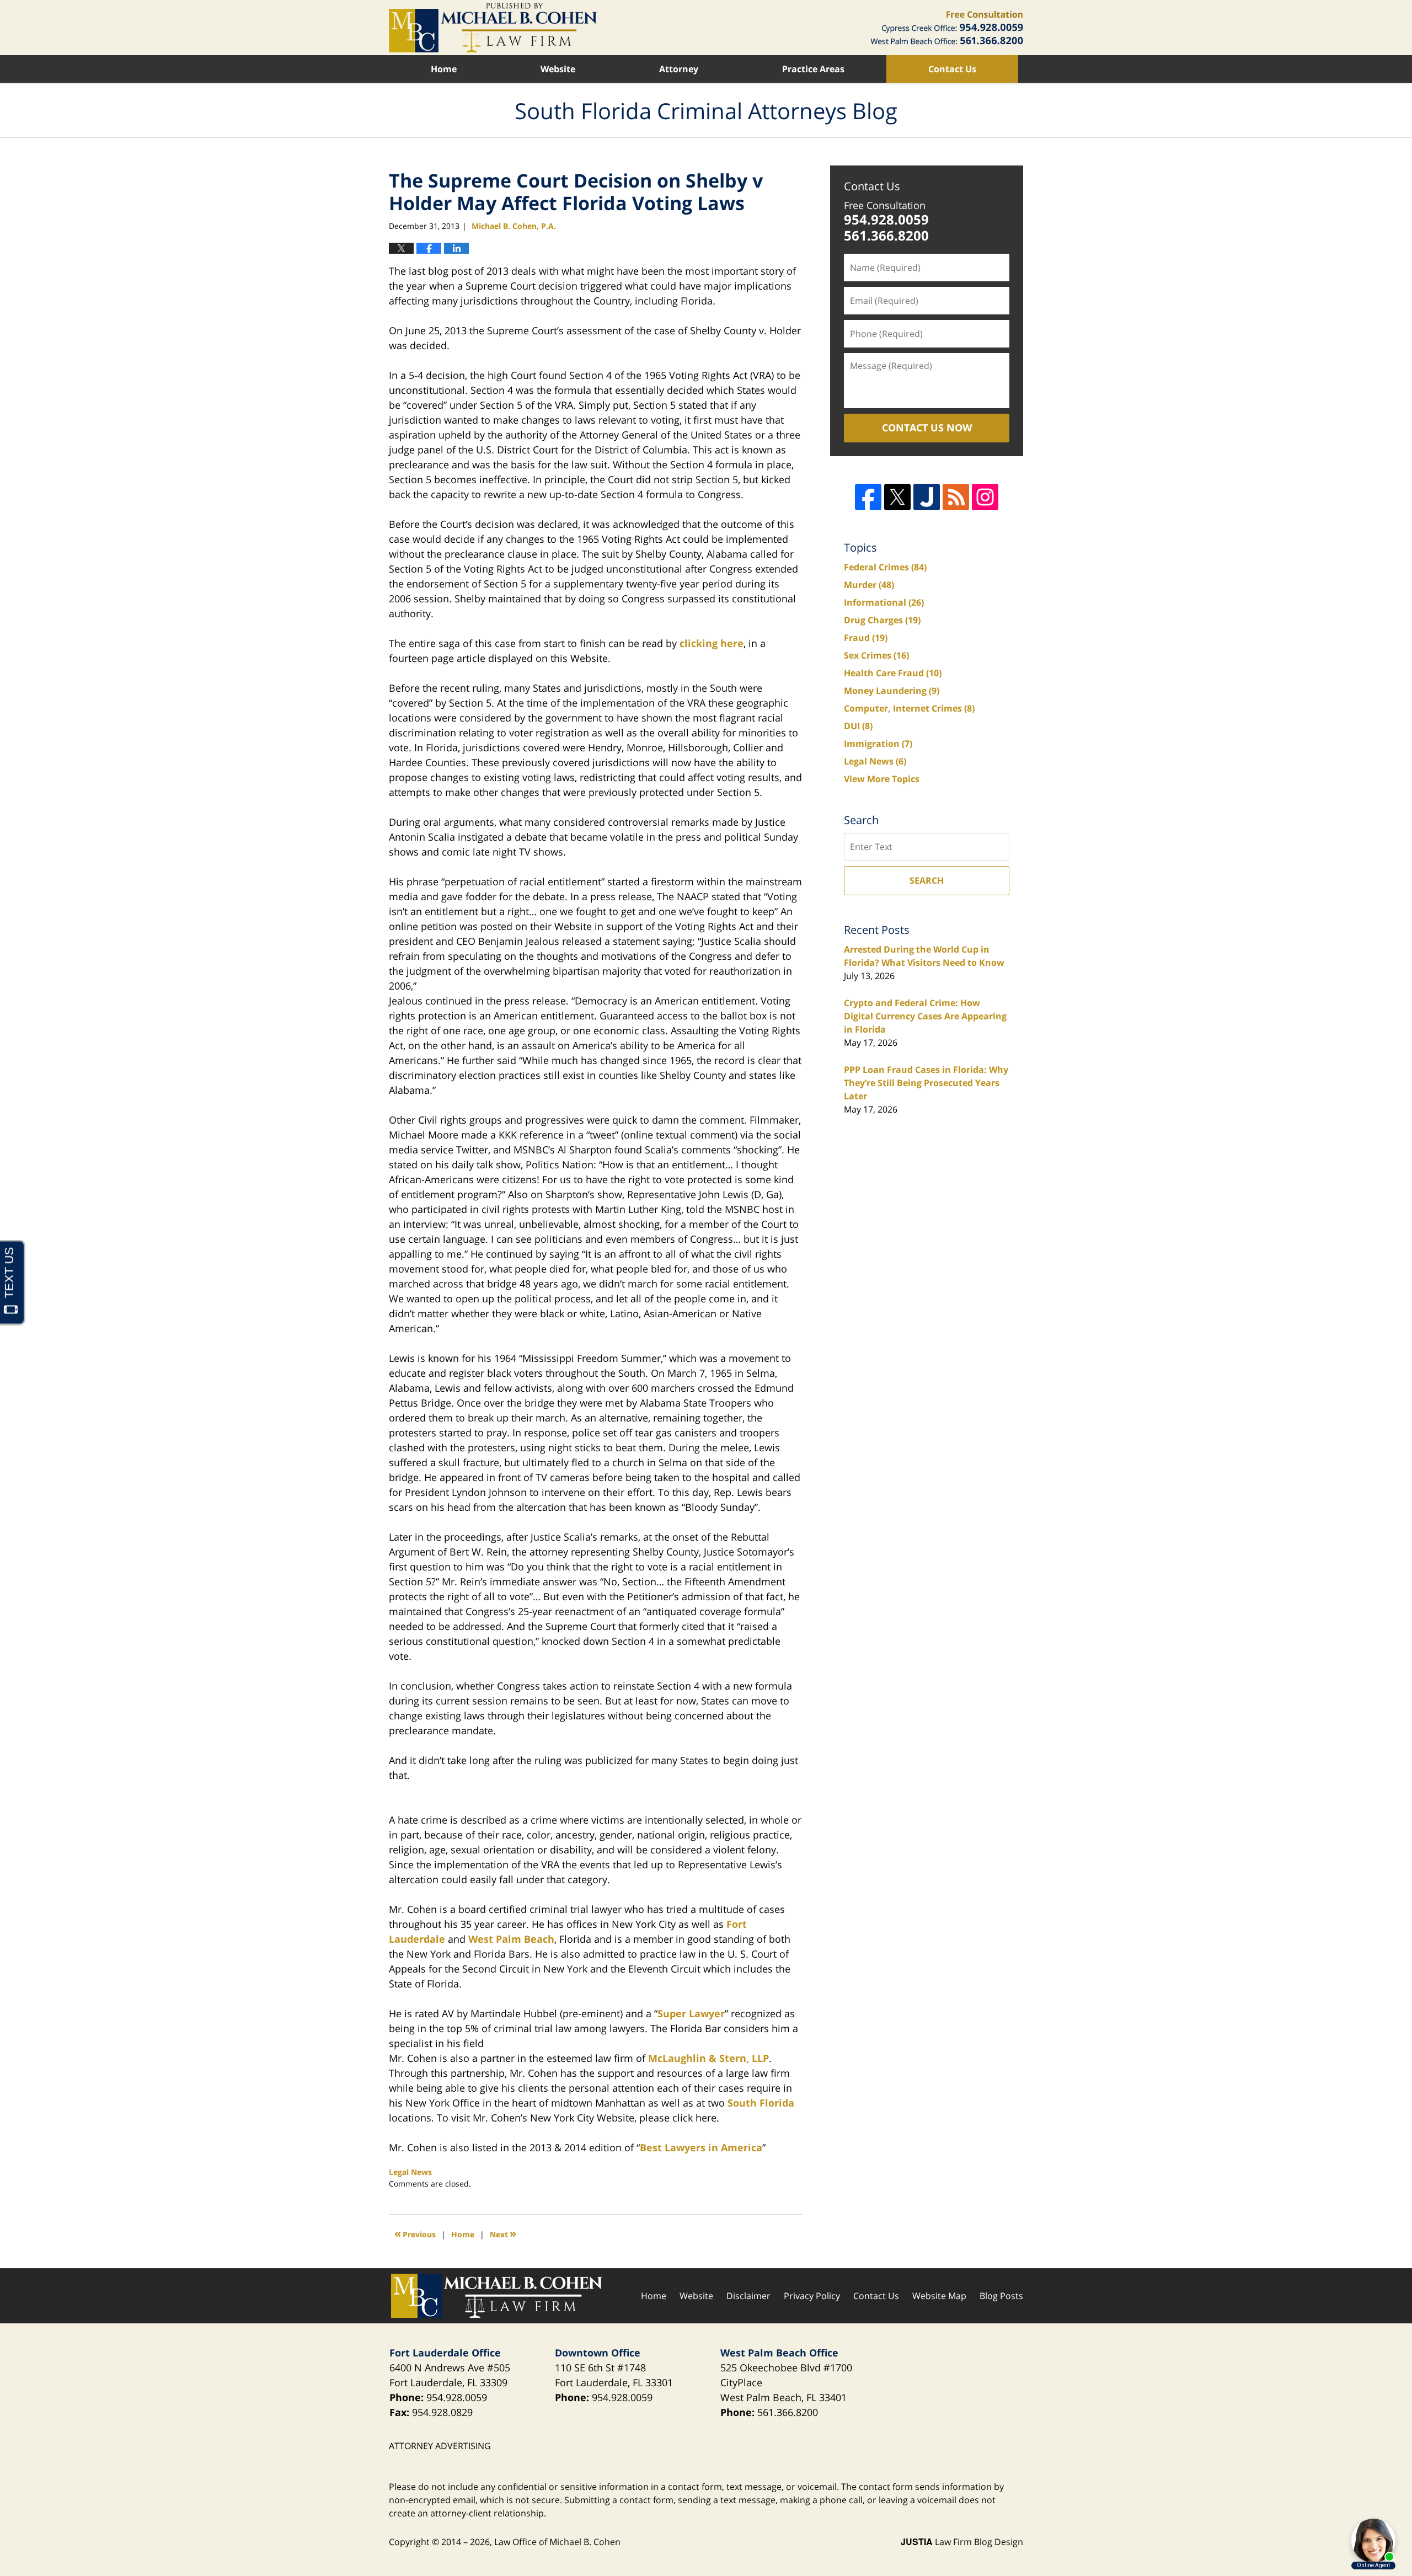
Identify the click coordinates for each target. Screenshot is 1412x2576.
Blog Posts (1001, 2296)
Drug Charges (882, 620)
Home (444, 69)
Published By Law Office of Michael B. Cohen (947, 28)
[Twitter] (897, 497)
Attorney (679, 69)
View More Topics (882, 779)
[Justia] (927, 497)
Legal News (410, 2172)
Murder (869, 585)
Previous (415, 2233)
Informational (884, 602)
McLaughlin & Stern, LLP (708, 2058)
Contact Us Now (927, 427)
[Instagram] (985, 497)
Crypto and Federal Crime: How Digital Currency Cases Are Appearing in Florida (925, 1016)
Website (558, 69)
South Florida (761, 2103)
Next (503, 2233)
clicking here (712, 643)
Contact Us (952, 69)
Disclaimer (748, 2296)
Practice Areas (813, 69)
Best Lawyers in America (701, 2147)
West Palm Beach (511, 1939)
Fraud (866, 638)
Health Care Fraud (893, 673)
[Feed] (956, 497)
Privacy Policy (812, 2296)
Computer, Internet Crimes (909, 708)
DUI (858, 726)
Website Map (939, 2296)
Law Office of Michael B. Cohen (557, 2542)
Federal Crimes (885, 567)
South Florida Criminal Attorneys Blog (493, 28)
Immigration (878, 744)
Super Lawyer (691, 2013)
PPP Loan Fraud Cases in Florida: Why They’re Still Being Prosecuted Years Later (926, 1083)
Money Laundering (892, 691)
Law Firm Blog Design (962, 2542)
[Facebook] (868, 497)
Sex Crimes (876, 655)
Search (927, 880)
